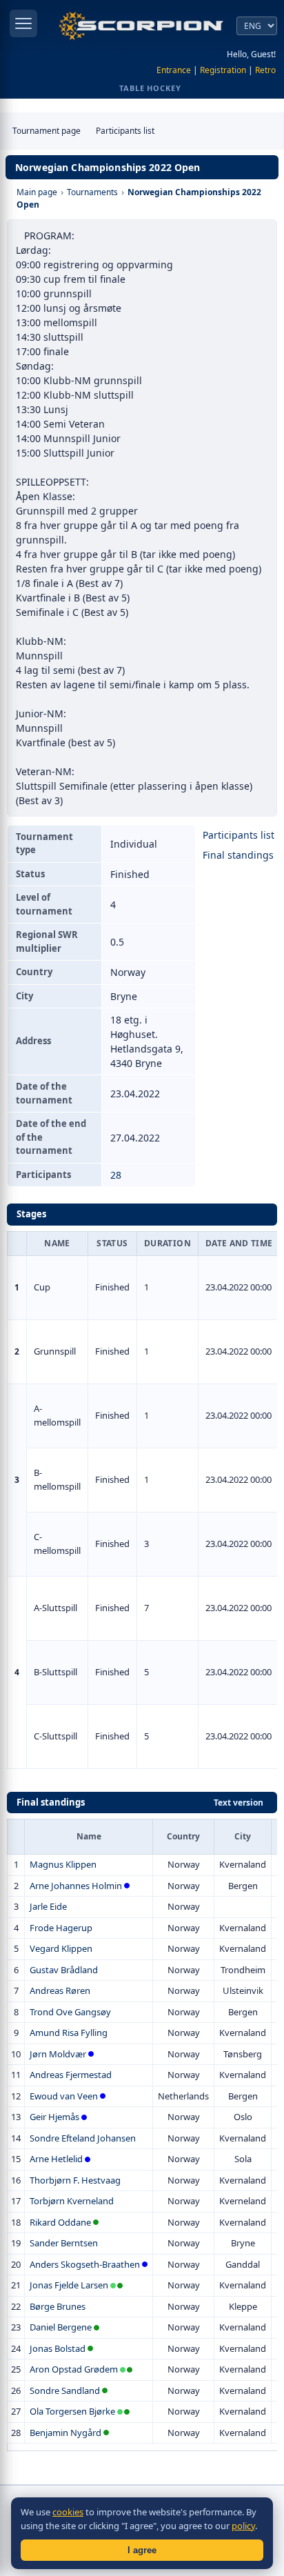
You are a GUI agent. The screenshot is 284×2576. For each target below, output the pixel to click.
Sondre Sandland (65, 2390)
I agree (142, 2550)
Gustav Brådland (64, 1970)
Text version (239, 1803)
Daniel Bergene (61, 2327)
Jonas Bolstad (58, 2348)
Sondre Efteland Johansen (83, 2138)
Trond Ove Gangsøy (70, 2012)
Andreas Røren (60, 1990)
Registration (223, 70)
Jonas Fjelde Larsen (69, 2285)
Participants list (125, 131)
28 (116, 1175)
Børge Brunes (58, 2306)
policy (243, 2526)
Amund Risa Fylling (69, 2033)
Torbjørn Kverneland (72, 2201)
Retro (265, 70)
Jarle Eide (48, 1906)
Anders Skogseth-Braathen (85, 2264)
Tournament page (47, 131)
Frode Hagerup (61, 1928)
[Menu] (23, 23)
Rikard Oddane (60, 2222)
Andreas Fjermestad (71, 2075)
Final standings (238, 855)
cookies (68, 2512)
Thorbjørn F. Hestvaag (75, 2180)
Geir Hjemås (54, 2117)
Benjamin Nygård (65, 2433)
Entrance (174, 70)
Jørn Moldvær (58, 2054)
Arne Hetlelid (56, 2159)
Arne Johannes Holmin (76, 1886)
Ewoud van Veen (64, 2096)
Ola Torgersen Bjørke (72, 2411)
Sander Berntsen (64, 2243)
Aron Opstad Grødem (74, 2369)
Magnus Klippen (63, 1864)
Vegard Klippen (61, 1948)
